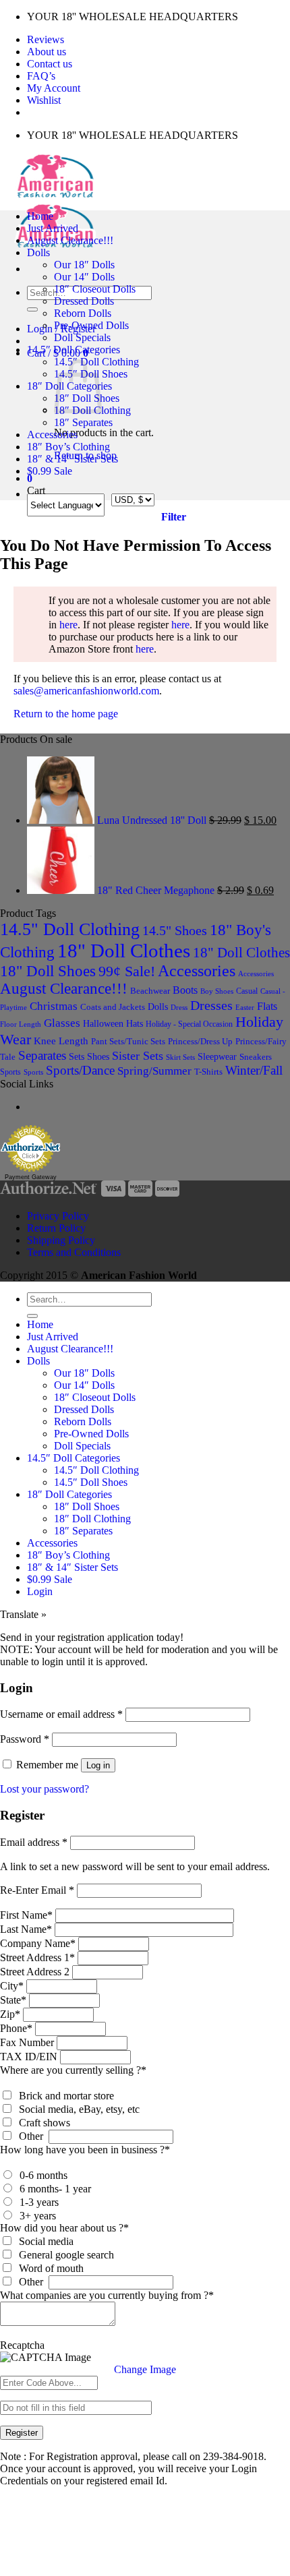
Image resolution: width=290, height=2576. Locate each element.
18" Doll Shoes (48, 971)
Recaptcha (22, 2345)
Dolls (38, 252)
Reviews (46, 39)
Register (22, 2433)
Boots (185, 990)
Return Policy (56, 1228)
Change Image (145, 2369)
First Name (26, 1915)
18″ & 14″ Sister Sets (72, 459)
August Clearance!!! (70, 240)
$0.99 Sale (50, 471)
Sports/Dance (80, 1070)
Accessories (52, 435)
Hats (135, 1024)
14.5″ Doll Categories (74, 350)
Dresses (211, 1005)
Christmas (54, 1006)
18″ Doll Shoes (87, 1506)
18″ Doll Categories (69, 1494)
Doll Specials (82, 337)
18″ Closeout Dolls (95, 289)
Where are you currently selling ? (73, 2070)
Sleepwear (217, 1057)
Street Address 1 (37, 1957)
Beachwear (150, 991)
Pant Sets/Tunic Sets (128, 1041)
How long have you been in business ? (85, 2150)
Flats (267, 1006)
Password (25, 1739)
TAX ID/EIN (29, 2057)
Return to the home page (66, 714)
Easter (245, 1007)
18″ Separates (83, 422)
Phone (16, 2028)
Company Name (38, 1943)
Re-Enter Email (37, 1890)
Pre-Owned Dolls (91, 325)
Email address (34, 1842)
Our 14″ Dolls (84, 277)
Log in (98, 1765)
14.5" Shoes (175, 930)
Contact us (50, 64)
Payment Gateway (31, 1177)
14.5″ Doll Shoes (91, 1482)
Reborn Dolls (83, 313)
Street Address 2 (35, 1972)
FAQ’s (41, 76)
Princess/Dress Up (200, 1042)
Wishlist (44, 100)
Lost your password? (45, 1789)
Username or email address (61, 1714)
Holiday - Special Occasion (189, 1024)
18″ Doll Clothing (92, 1519)
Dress (179, 1007)
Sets (77, 1056)
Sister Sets (138, 1056)
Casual (247, 991)
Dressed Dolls (84, 301)
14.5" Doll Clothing (70, 929)
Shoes (98, 1056)
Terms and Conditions (74, 1252)
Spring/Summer (154, 1071)
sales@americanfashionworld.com (86, 691)
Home (40, 216)
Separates (42, 1055)
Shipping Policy (61, 1240)
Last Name (26, 1929)
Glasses (62, 1023)
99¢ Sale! (127, 971)
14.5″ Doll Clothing (96, 1470)
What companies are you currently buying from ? (107, 2295)
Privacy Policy (58, 1216)
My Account (54, 88)
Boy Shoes (217, 991)
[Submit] (32, 309)
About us (47, 52)
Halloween (103, 1023)
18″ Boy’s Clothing (68, 447)
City (12, 1986)
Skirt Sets (180, 1057)
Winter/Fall (254, 1070)
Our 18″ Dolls (84, 265)
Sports (10, 1072)
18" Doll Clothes (124, 951)
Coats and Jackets (113, 1007)
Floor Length (21, 1024)
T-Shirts (208, 1072)
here (68, 625)
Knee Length (61, 1041)
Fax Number (27, 2042)
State (13, 2000)
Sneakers (256, 1057)
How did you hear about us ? (64, 2228)
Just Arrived (53, 228)
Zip (10, 2014)
